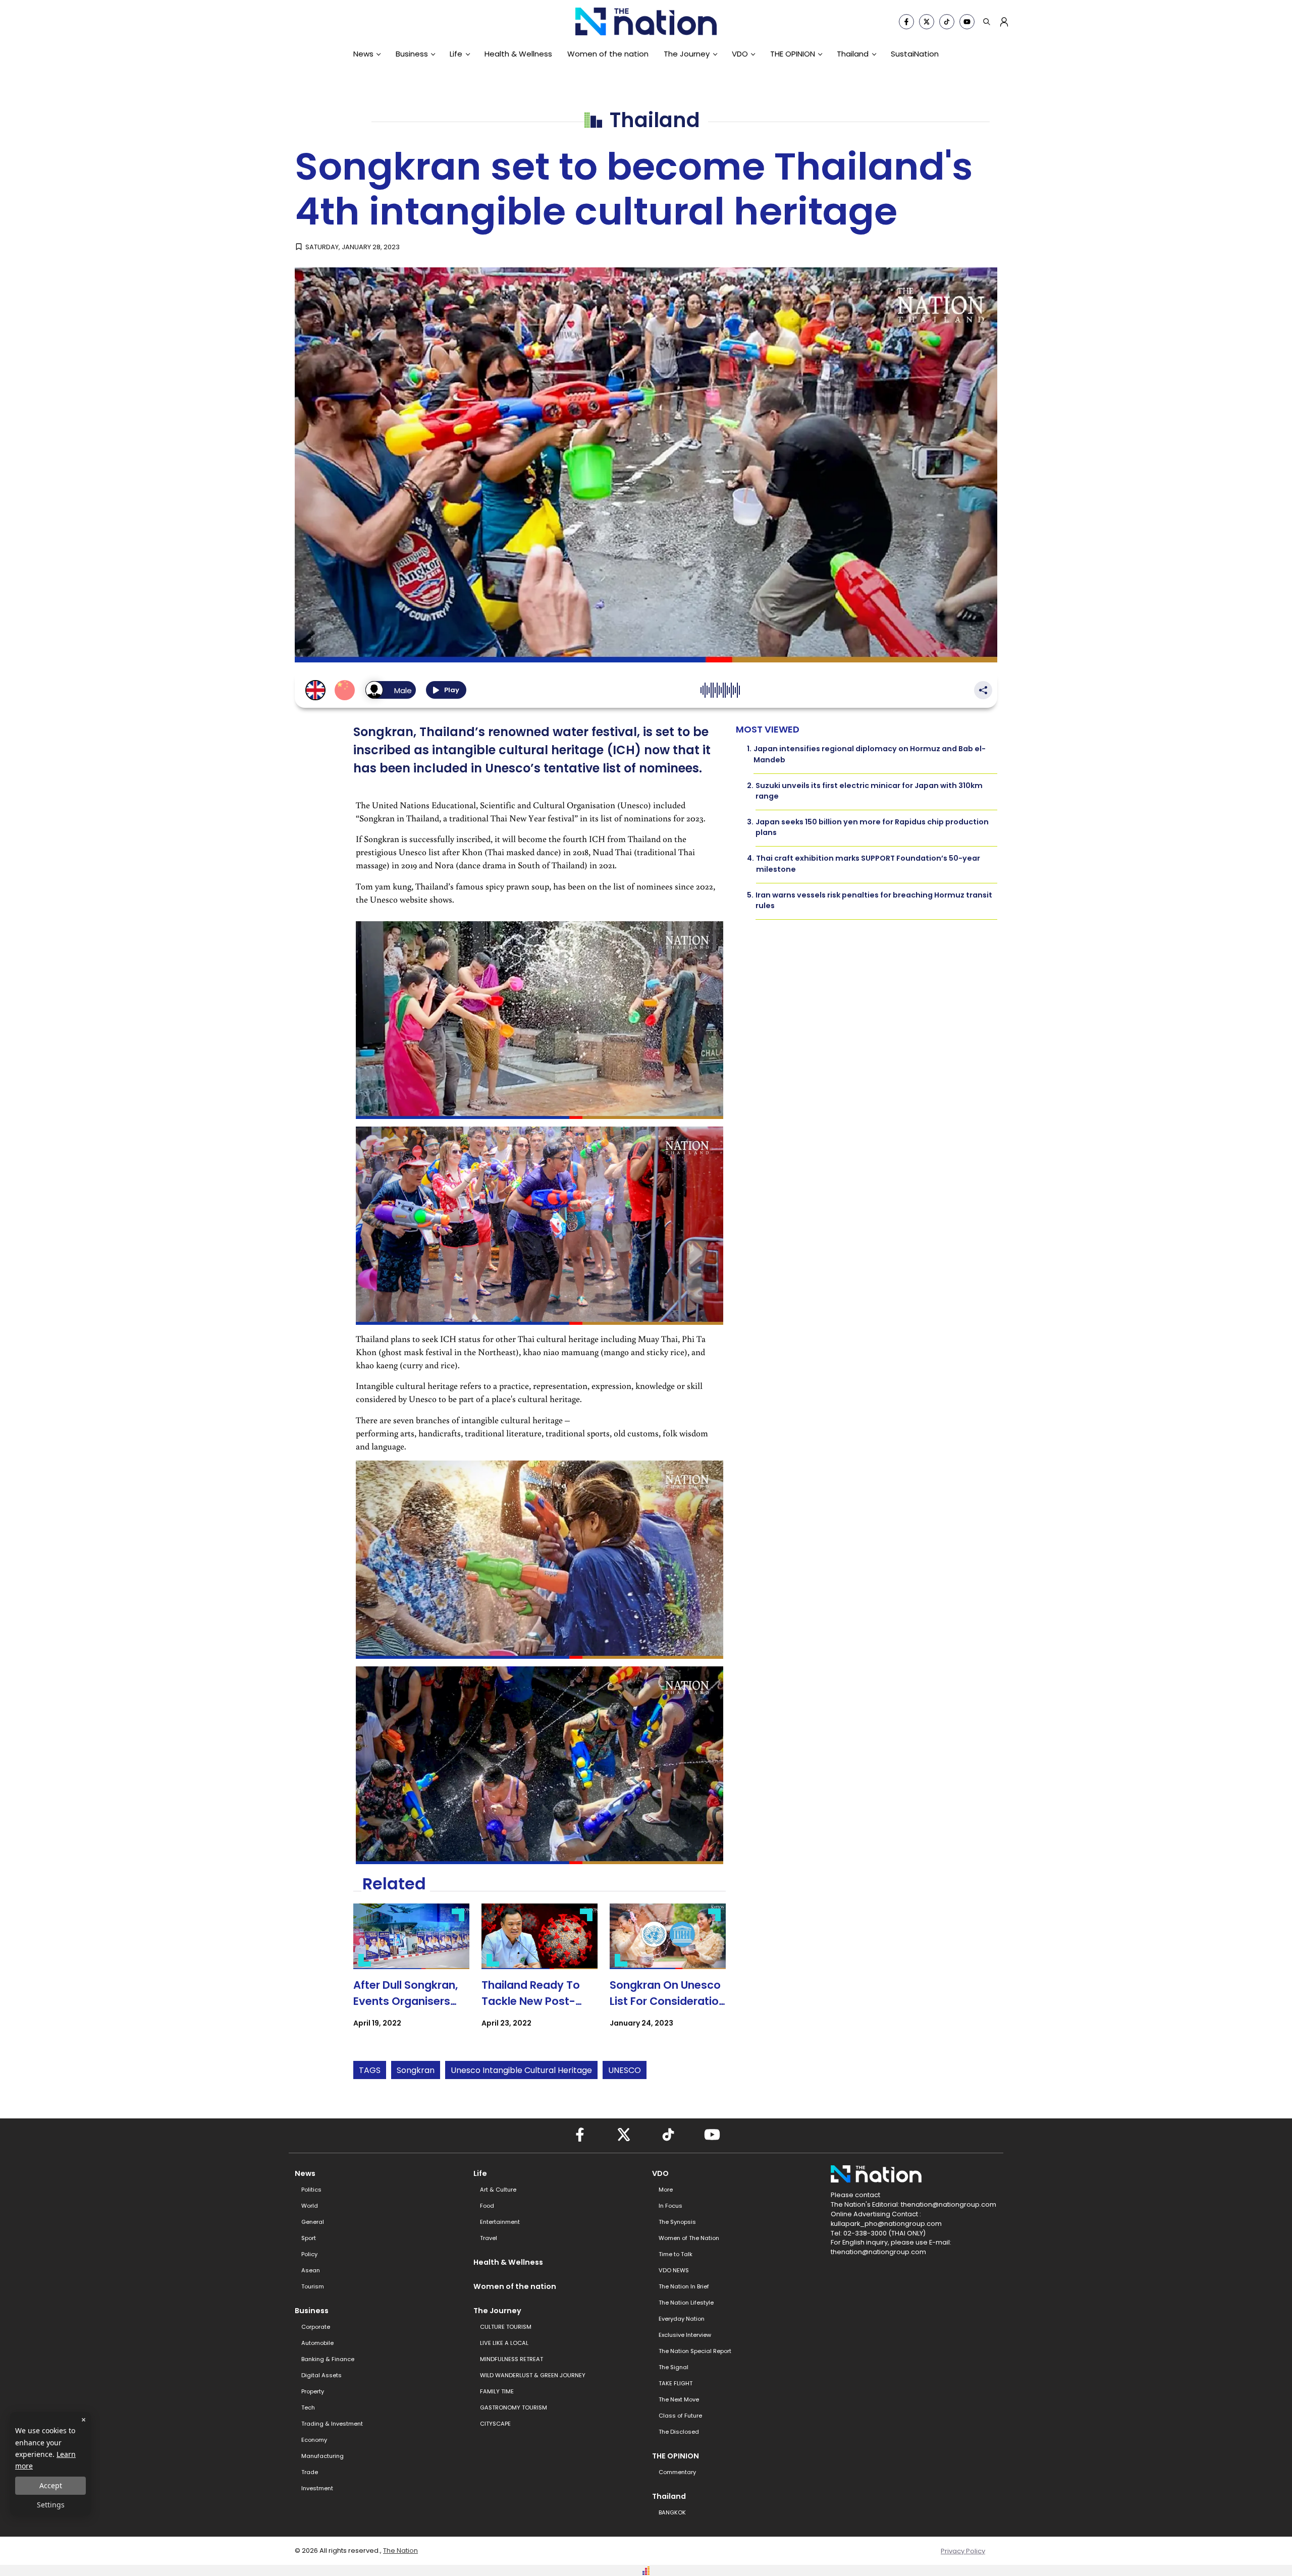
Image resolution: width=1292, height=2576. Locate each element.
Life (456, 54)
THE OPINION (793, 54)
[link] (411, 1974)
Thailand (853, 54)
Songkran (416, 2070)
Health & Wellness (518, 54)
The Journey (687, 54)
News (363, 54)
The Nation (400, 2551)
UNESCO (625, 2070)
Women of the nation (608, 54)
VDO (740, 54)
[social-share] (906, 22)
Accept (51, 2485)
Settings (51, 2505)
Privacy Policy (963, 2551)
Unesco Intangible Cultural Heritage (521, 2070)
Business (412, 54)
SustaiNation (915, 54)
